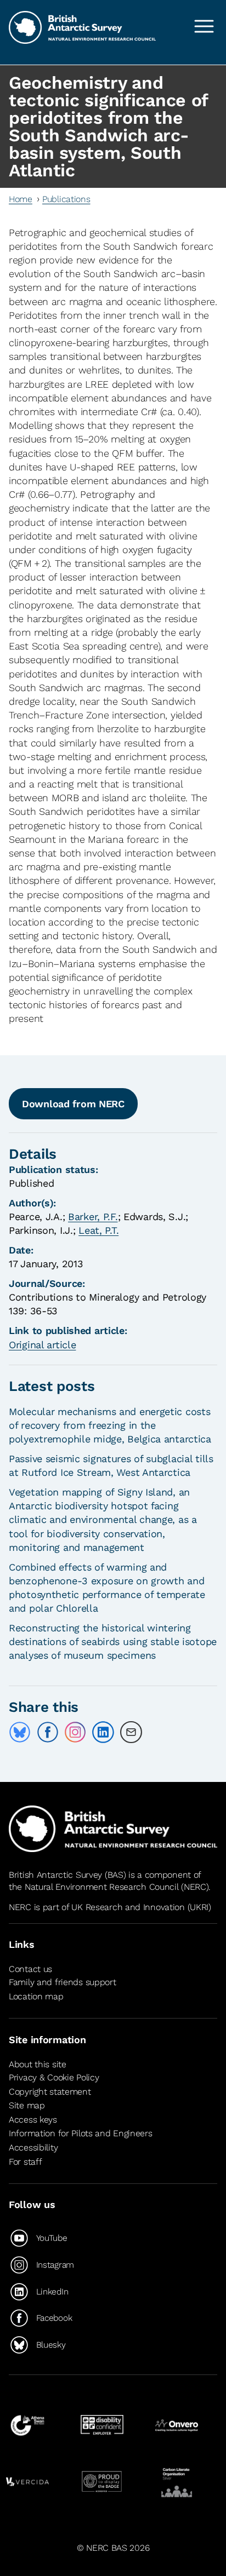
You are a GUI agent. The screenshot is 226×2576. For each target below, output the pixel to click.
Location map (36, 1996)
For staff (25, 2162)
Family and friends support (63, 1983)
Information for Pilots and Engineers (81, 2133)
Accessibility (33, 2147)
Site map (27, 2105)
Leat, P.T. (98, 1230)
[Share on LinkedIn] (103, 1732)
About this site (38, 2064)
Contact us (30, 1969)
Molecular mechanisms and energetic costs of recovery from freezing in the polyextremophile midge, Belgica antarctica (110, 1425)
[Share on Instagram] (75, 1732)
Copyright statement (50, 2092)
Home (21, 199)
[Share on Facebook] (48, 1732)
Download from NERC (73, 1104)
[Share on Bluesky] (20, 1732)
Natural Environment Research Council (102, 1887)
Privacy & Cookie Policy (54, 2077)
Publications (66, 199)
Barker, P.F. (93, 1217)
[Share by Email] (131, 1732)
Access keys (33, 2120)
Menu (204, 26)
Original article (42, 1345)
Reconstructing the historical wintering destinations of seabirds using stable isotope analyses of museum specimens (113, 1641)
